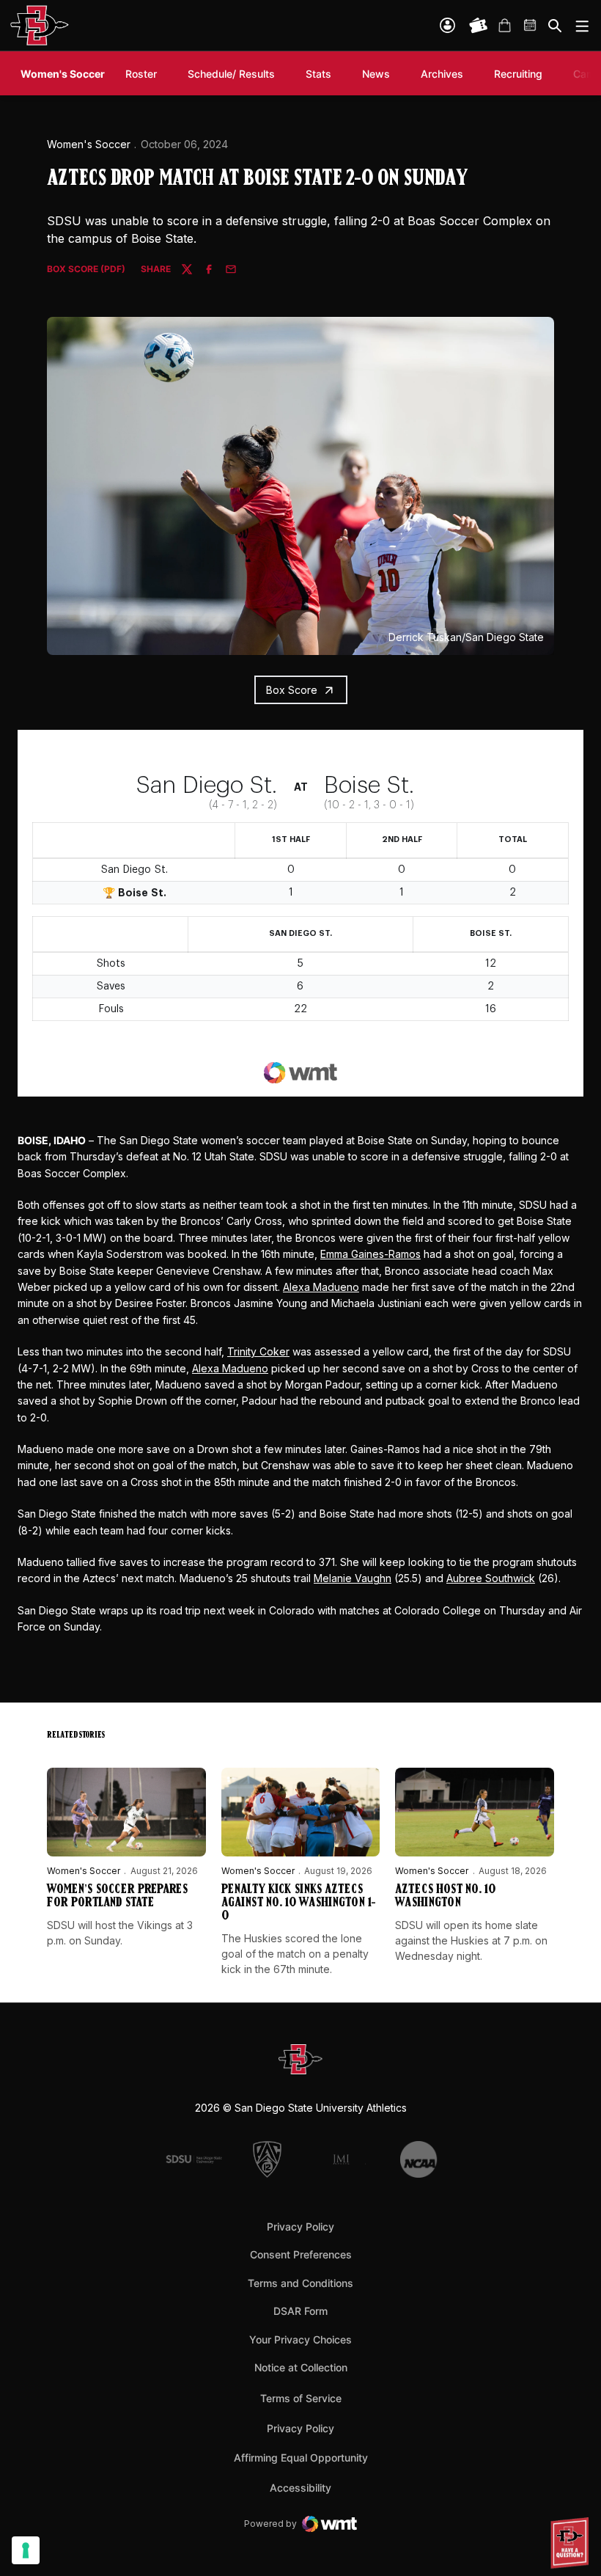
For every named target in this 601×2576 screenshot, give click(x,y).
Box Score (292, 690)
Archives (442, 74)
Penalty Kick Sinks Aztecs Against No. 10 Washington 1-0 (299, 1903)
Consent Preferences (301, 2254)
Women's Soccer (89, 144)
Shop (504, 26)
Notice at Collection (301, 2367)
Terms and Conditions (300, 2283)
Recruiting (522, 73)
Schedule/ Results (231, 74)
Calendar (531, 26)
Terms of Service (301, 2398)
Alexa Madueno (321, 1287)
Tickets (479, 26)
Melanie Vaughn (353, 1578)
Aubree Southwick (491, 1578)
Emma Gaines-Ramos (370, 1254)
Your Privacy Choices (300, 2339)
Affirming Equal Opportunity (301, 2458)
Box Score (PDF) (86, 270)
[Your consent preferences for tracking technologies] (26, 2550)
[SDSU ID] (447, 25)
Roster (141, 74)
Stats (318, 74)
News (376, 74)
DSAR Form (300, 2311)
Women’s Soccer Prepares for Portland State (117, 1897)
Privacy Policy (300, 2226)
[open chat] (572, 2543)
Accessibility (300, 2487)
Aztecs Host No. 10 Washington (445, 1897)
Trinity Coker (258, 1351)
